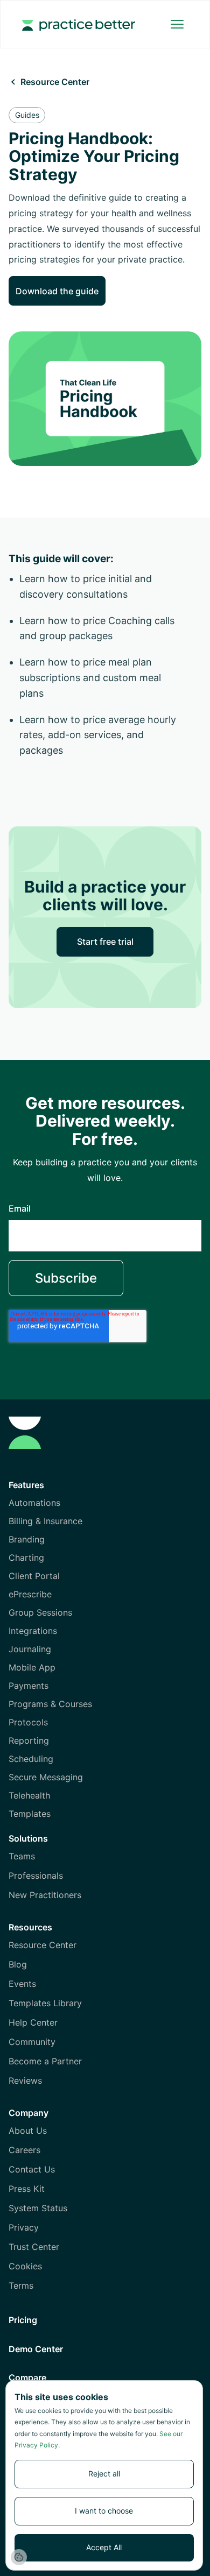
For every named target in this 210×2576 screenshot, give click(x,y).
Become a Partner (45, 2061)
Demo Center (36, 2349)
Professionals (36, 1876)
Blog (18, 1964)
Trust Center (34, 2247)
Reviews (25, 2080)
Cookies (25, 2266)
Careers (24, 2150)
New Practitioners (45, 1895)
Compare (27, 2377)
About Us (28, 2131)
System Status (38, 2208)
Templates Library (45, 2003)
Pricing (23, 2320)
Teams (22, 1856)
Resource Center (43, 1945)
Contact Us (32, 2169)
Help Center (33, 2022)
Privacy (24, 2227)
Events (22, 1984)
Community (32, 2042)
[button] (177, 24)
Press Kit (27, 2189)
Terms (21, 2285)
